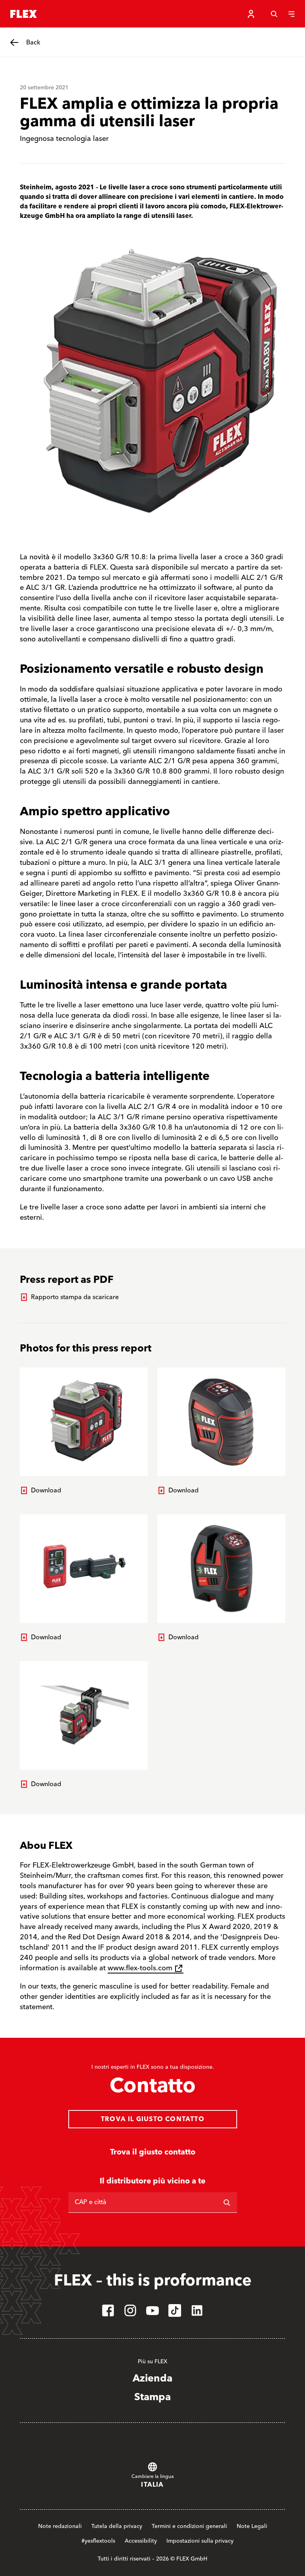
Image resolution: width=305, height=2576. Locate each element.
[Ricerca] (227, 2202)
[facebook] (108, 2310)
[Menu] (291, 14)
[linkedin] (197, 2310)
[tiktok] (175, 2310)
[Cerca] (274, 14)
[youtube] (152, 2310)
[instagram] (130, 2310)
